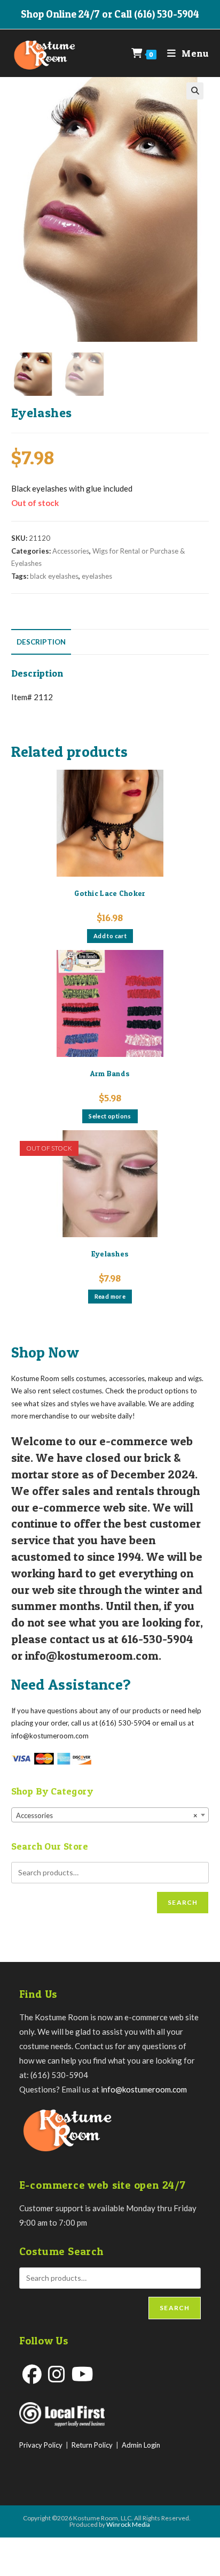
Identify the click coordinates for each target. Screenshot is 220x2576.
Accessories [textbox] (107, 1815)
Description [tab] (41, 642)
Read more (110, 1296)
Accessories (71, 551)
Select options (110, 1116)
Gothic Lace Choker (110, 893)
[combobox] (110, 1815)
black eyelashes (54, 576)
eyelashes (97, 576)
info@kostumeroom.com (144, 2089)
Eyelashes (110, 1253)
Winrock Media (128, 2524)
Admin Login (141, 2445)
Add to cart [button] (110, 936)
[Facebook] (32, 2374)
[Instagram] (57, 2374)
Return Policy (92, 2445)
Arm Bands (110, 1073)
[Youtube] (82, 2374)
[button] (195, 91)
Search (183, 1902)
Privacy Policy (41, 2445)
